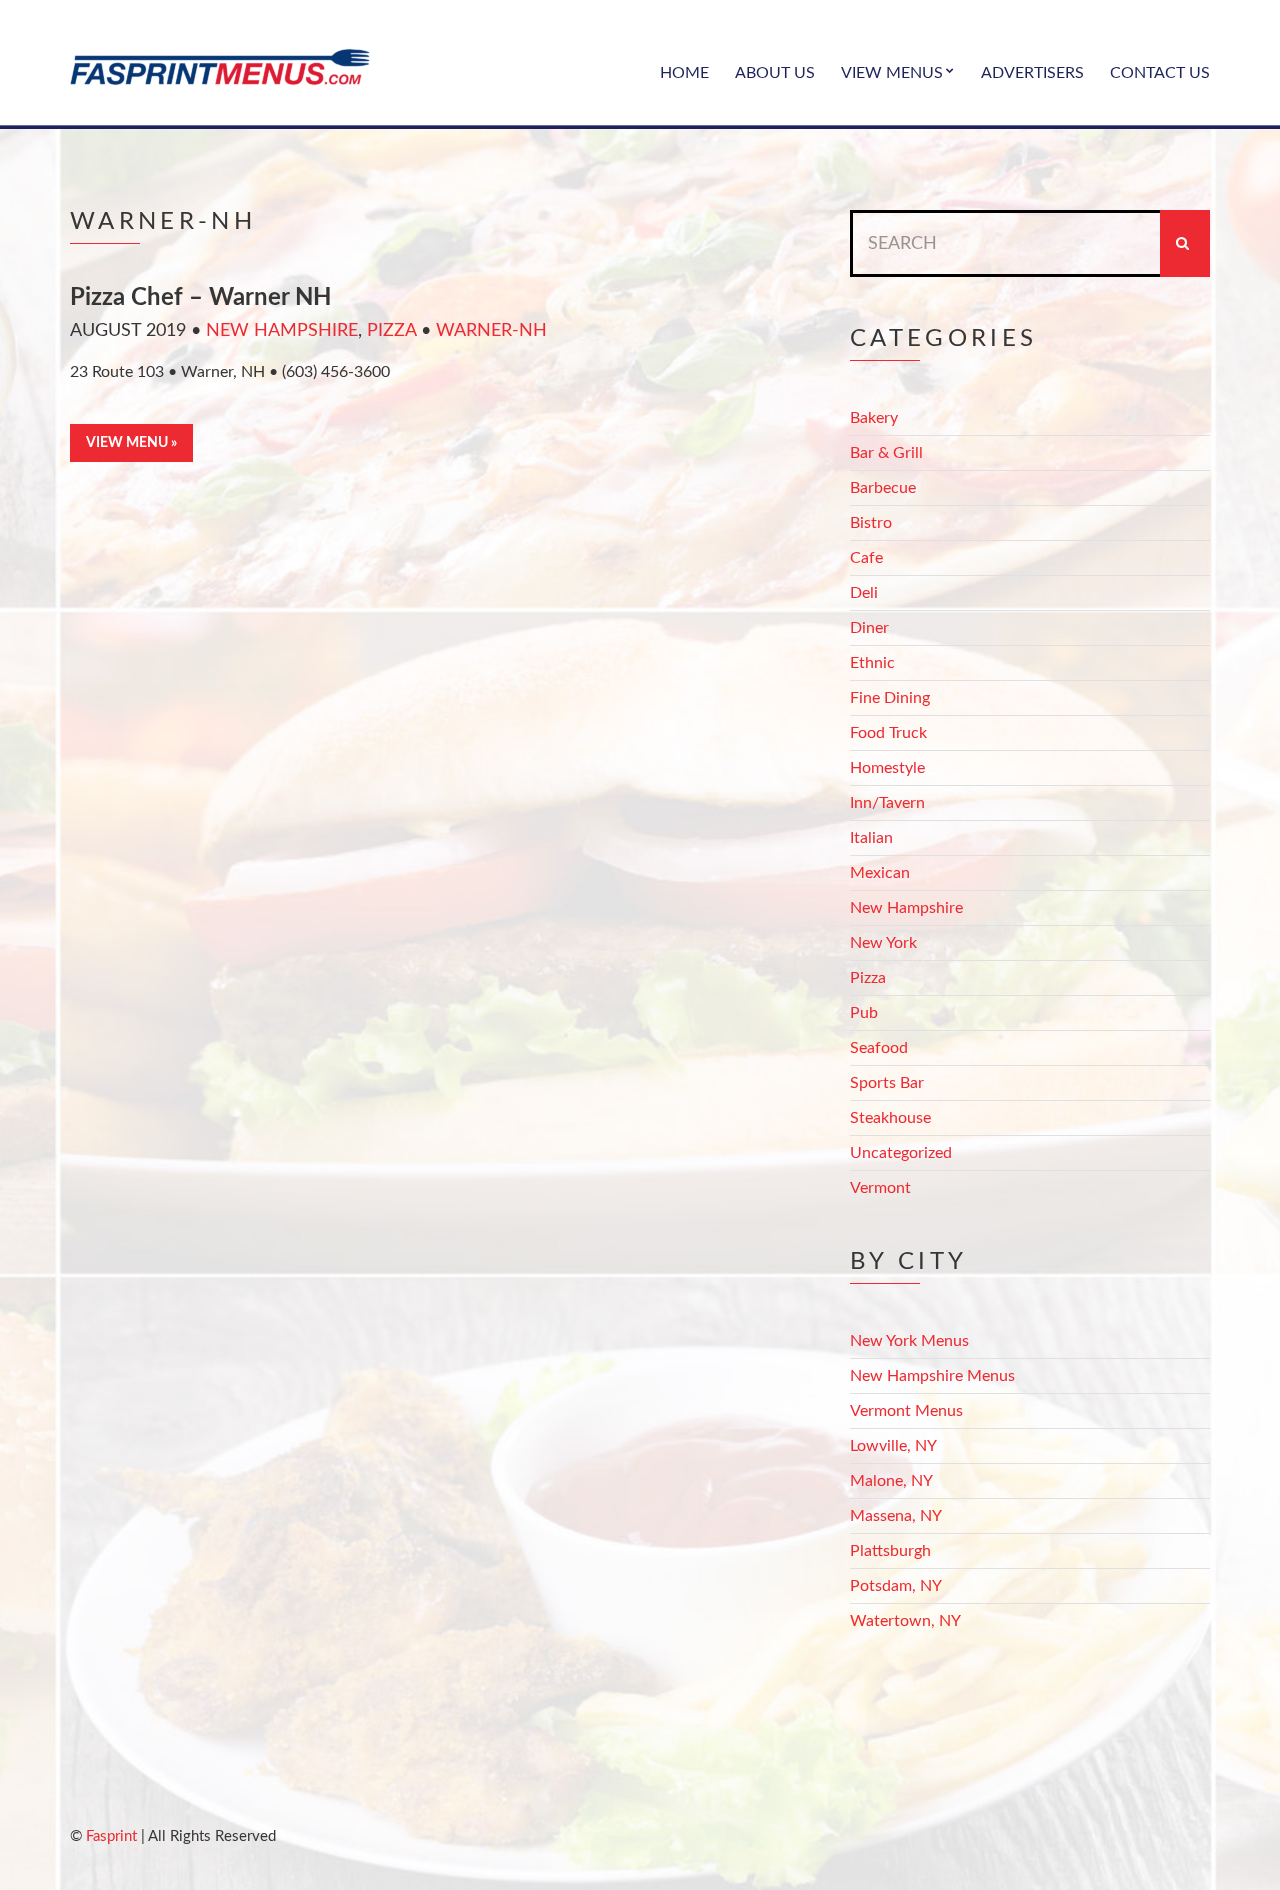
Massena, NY (896, 1516)
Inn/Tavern (887, 803)
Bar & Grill (886, 453)
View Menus (892, 73)
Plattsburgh (890, 1551)
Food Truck (888, 733)
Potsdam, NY (896, 1586)
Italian (871, 838)
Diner (869, 628)
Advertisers (1032, 73)
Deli (864, 593)
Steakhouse (890, 1118)
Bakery (874, 418)
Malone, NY (891, 1481)
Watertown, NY (905, 1621)
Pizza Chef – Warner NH (200, 298)
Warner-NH (491, 331)
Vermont (880, 1188)
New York (883, 943)
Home (684, 73)
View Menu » (131, 443)
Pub (864, 1013)
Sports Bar (887, 1083)
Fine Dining (890, 698)
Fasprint (111, 1836)
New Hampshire (282, 331)
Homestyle (887, 768)
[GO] (1185, 243)
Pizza (391, 331)
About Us (775, 73)
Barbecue (883, 488)
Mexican (880, 873)
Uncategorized (901, 1153)
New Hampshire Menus (932, 1376)
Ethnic (872, 663)
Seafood (879, 1048)
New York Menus (909, 1341)
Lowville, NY (893, 1446)
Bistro (871, 523)
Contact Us (1160, 73)
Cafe (866, 558)
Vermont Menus (906, 1411)
